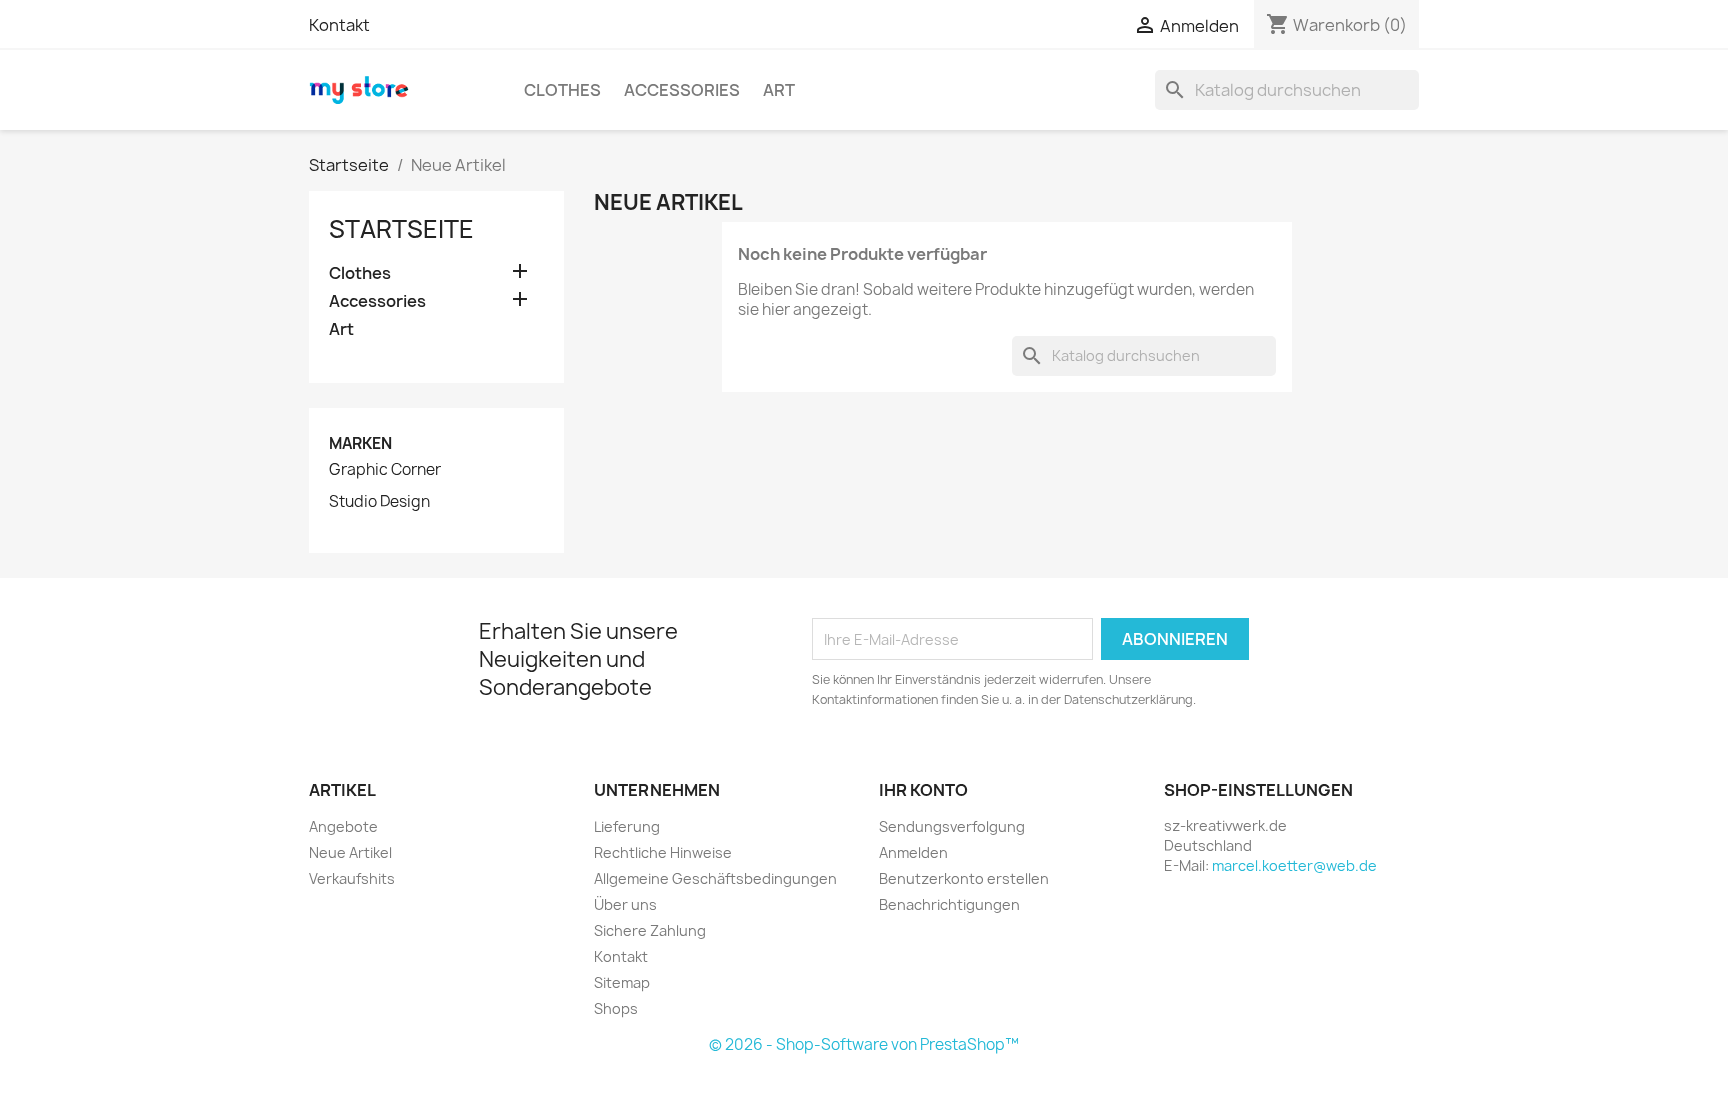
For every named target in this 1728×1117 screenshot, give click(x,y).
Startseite (401, 229)
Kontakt (339, 25)
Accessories (682, 90)
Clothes (562, 90)
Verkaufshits (352, 878)
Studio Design (379, 502)
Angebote (343, 826)
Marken (360, 443)
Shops (616, 1008)
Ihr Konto (923, 790)
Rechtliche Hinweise (663, 852)
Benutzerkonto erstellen (964, 878)
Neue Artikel (350, 852)
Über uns (625, 904)
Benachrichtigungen (949, 904)
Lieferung (627, 826)
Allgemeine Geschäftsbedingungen (715, 878)
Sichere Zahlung (650, 930)
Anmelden (913, 852)
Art (779, 90)
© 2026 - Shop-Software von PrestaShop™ (864, 1044)
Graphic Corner (385, 470)
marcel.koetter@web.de (1294, 865)
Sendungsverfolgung (952, 826)
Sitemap (622, 982)
